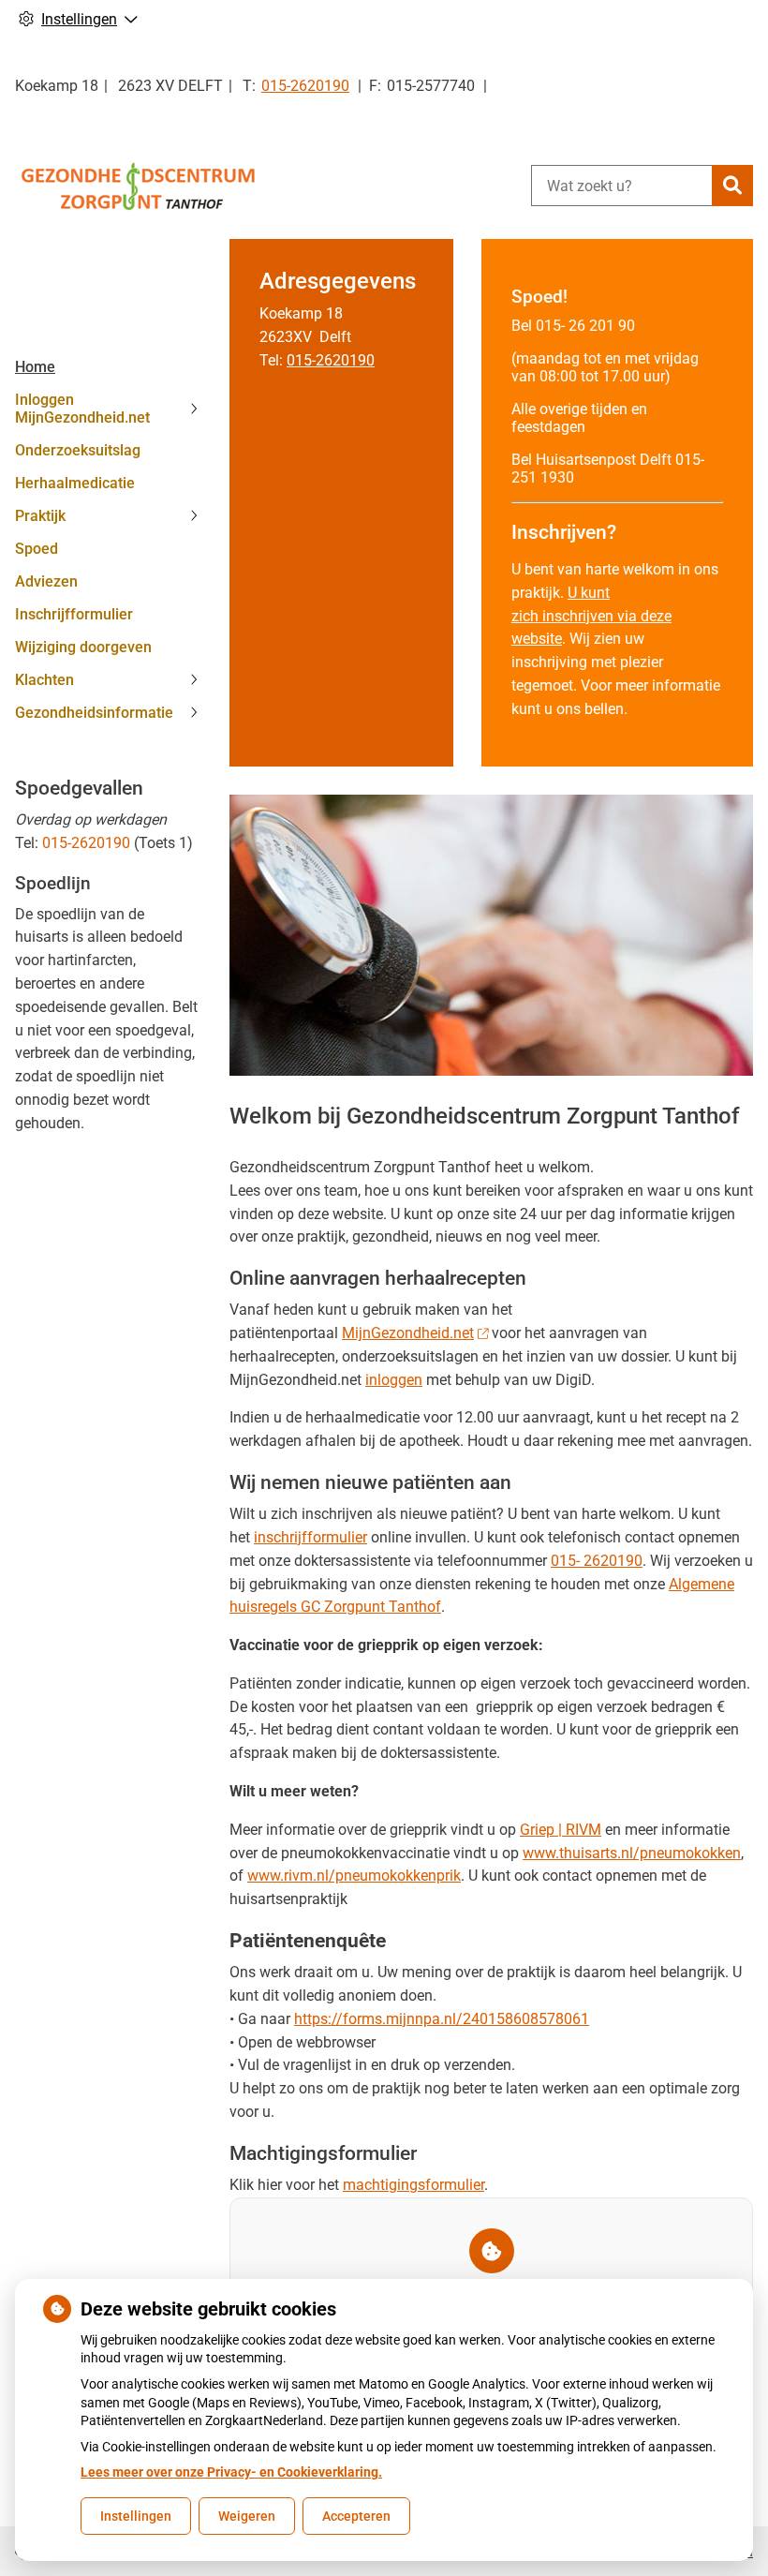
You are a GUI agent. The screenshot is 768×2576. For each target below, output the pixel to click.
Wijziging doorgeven (83, 647)
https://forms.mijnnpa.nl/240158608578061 (442, 2019)
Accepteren (356, 2516)
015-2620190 (86, 843)
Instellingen (136, 2516)
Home (35, 367)
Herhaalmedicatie (75, 483)
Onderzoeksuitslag (78, 450)
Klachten (44, 680)
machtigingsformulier (414, 2185)
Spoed (37, 549)
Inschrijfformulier (74, 614)
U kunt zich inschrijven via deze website (591, 616)
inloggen (394, 1380)
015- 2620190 (597, 1561)
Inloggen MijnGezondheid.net (82, 409)
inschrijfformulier (310, 1537)
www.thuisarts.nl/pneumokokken (632, 1853)
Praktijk (40, 516)
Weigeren (247, 2516)
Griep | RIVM (561, 1830)
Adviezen (46, 581)
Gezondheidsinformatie (94, 713)
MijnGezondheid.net (408, 1333)
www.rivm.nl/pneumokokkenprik (354, 1876)
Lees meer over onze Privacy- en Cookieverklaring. (231, 2472)
